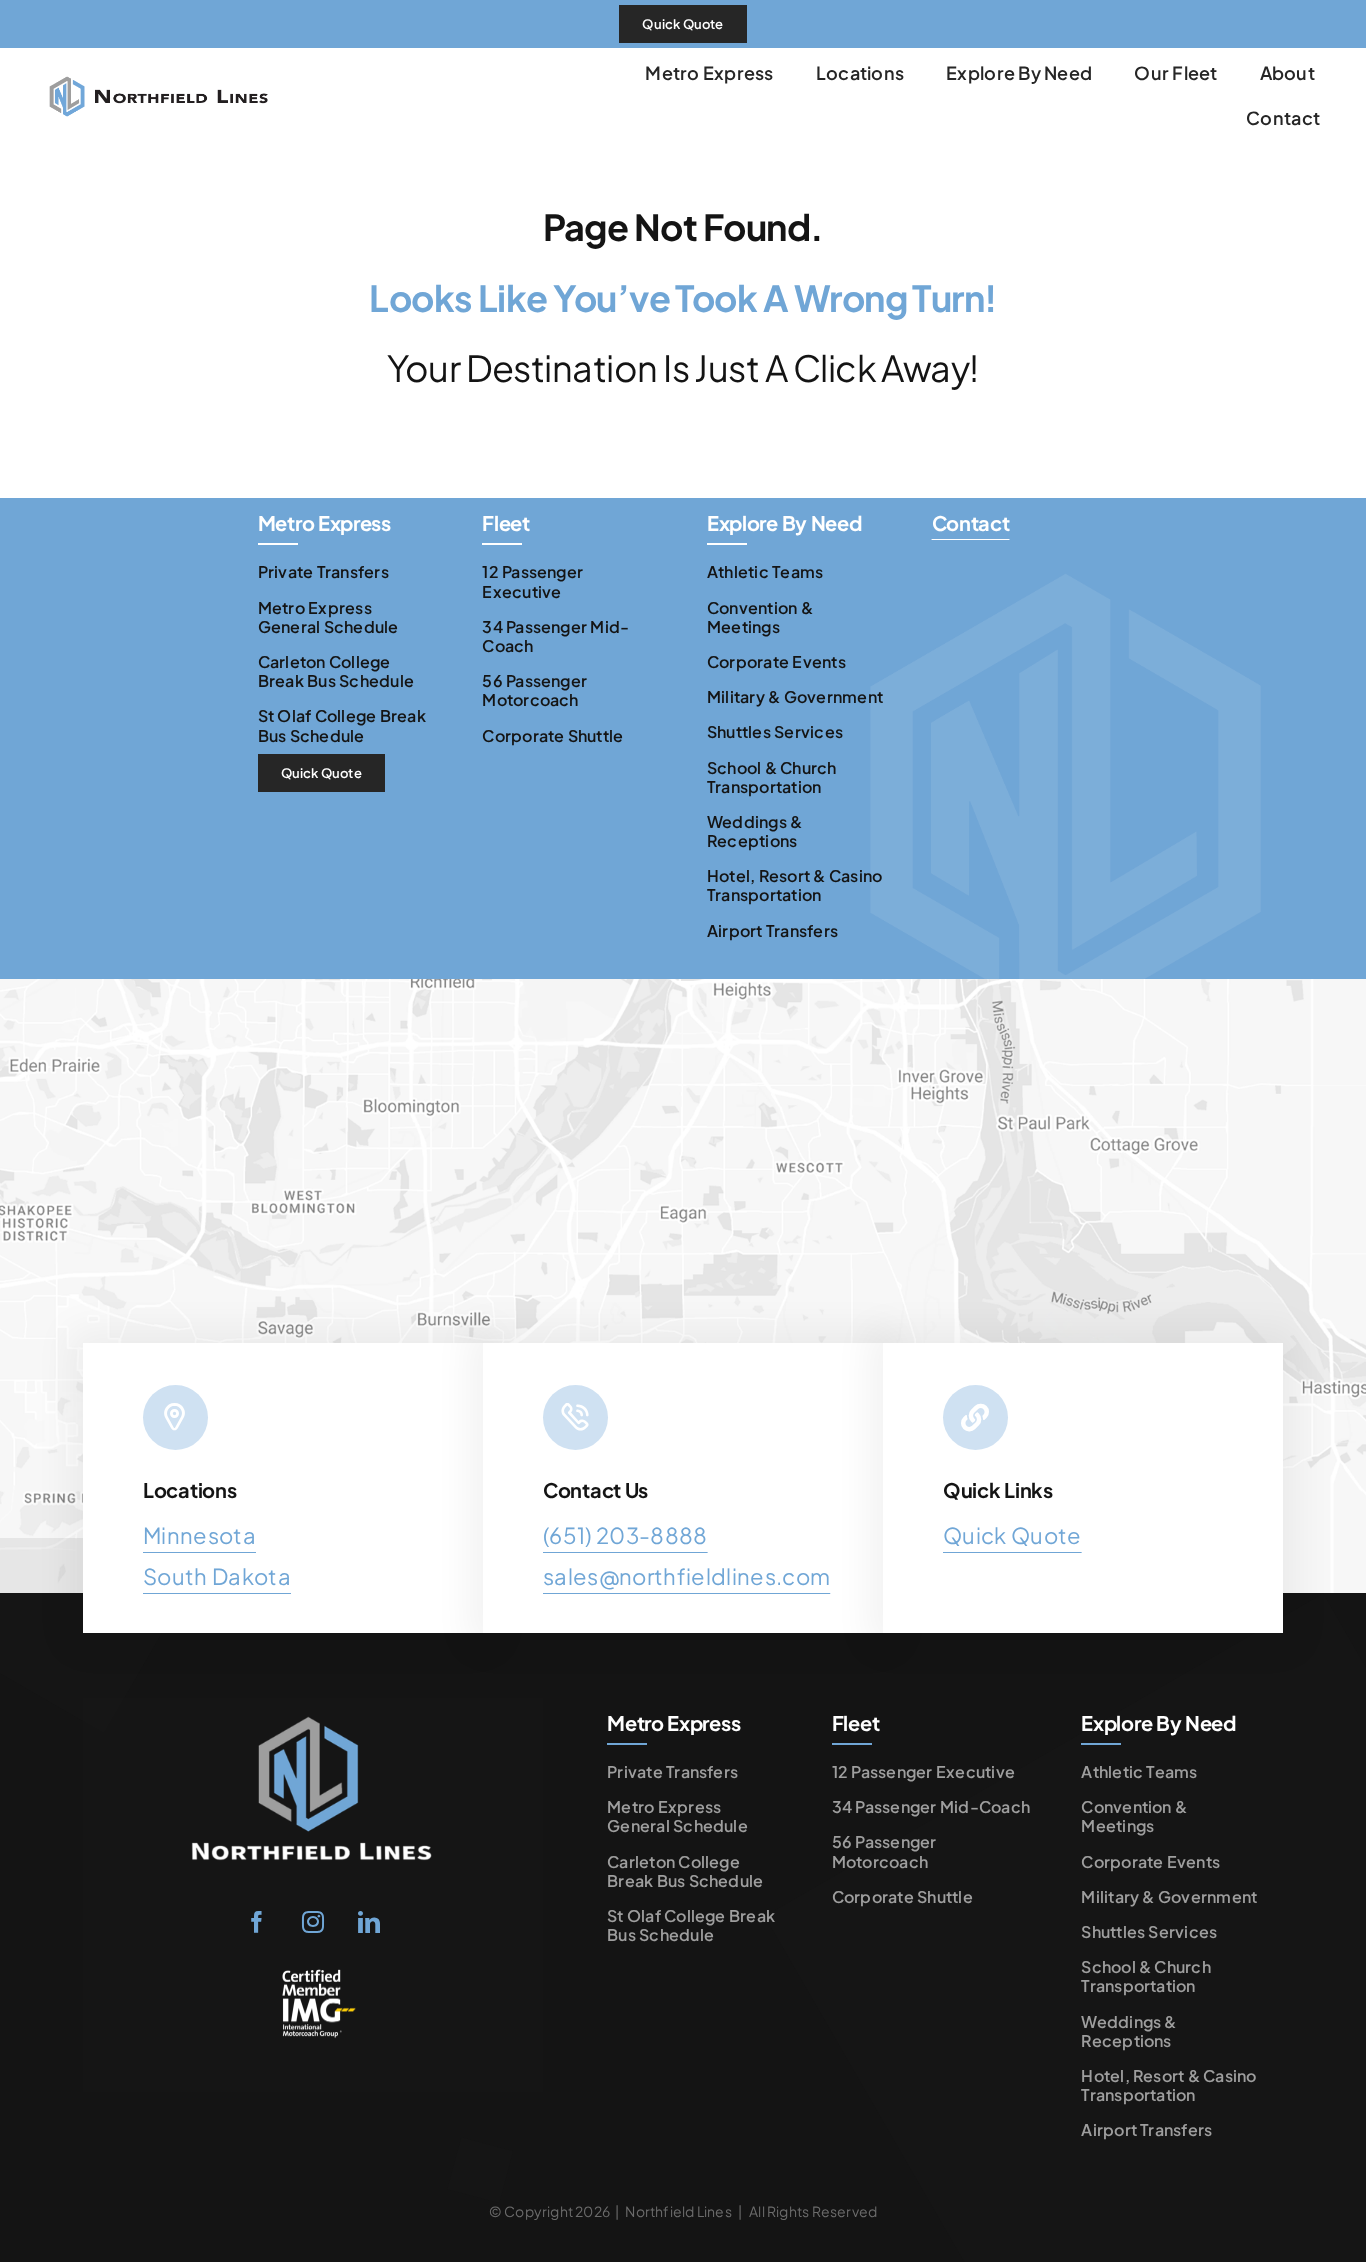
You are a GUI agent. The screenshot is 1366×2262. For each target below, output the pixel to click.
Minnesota (199, 1535)
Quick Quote (1012, 1535)
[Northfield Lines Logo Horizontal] (158, 59)
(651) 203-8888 (625, 1535)
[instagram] (313, 1922)
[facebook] (257, 1922)
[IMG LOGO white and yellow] (313, 1976)
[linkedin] (369, 1922)
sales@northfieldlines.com (686, 1576)
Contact (971, 522)
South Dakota (217, 1576)
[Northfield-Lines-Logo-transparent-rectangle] (313, 1714)
